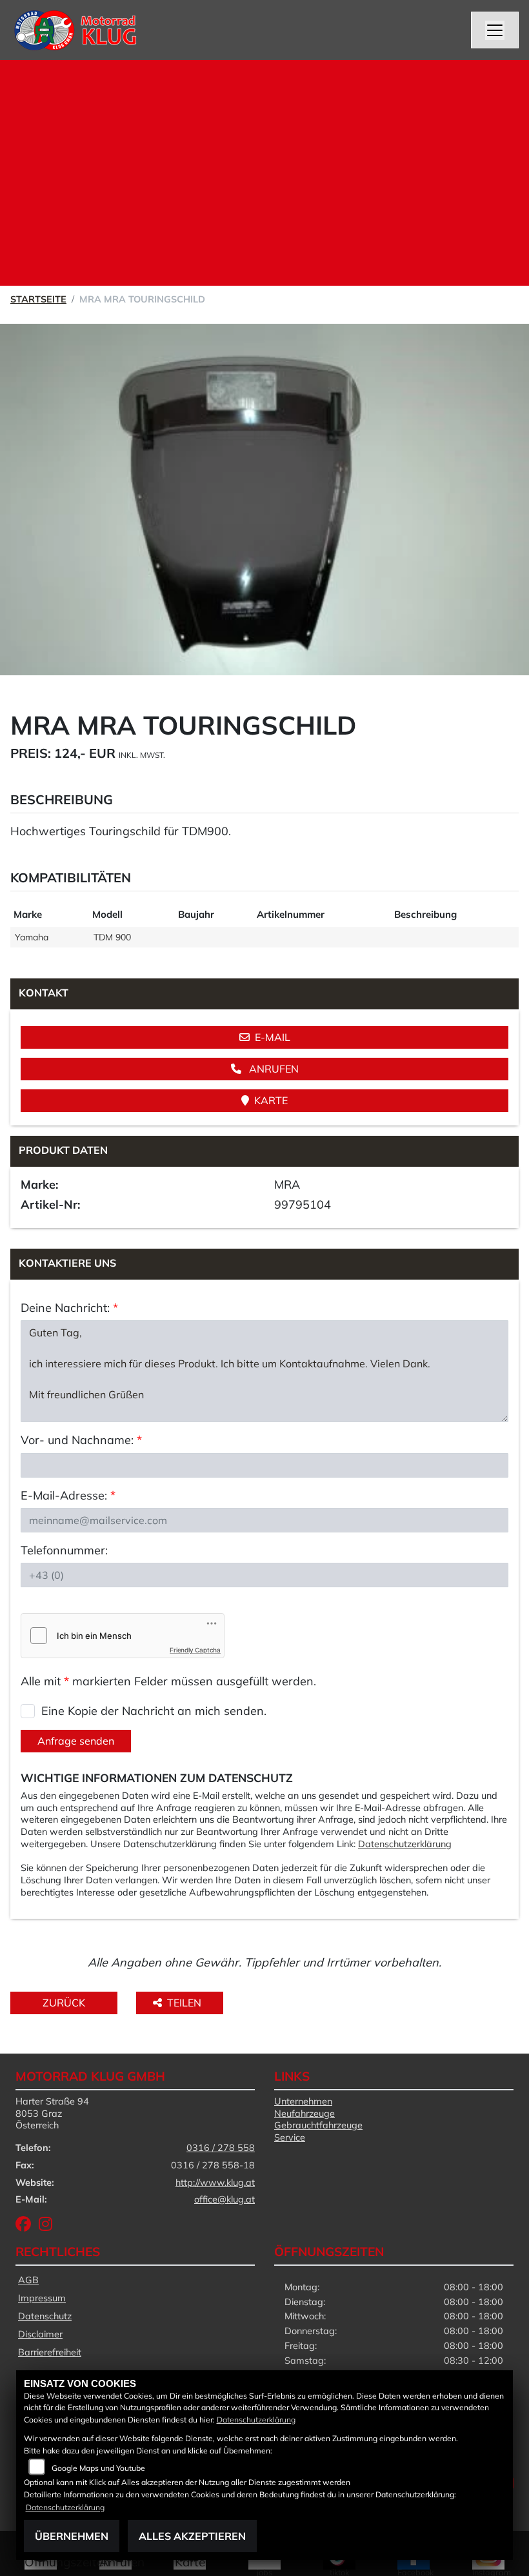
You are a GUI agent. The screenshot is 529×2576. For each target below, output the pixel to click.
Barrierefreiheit (50, 2352)
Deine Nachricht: (69, 1308)
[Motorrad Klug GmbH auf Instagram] (48, 2226)
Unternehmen (303, 2101)
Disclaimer (40, 2334)
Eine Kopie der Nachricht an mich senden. (154, 1711)
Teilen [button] (185, 2003)
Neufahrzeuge (304, 2114)
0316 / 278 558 (221, 2148)
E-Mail (273, 1037)
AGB (28, 2280)
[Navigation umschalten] (495, 30)
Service (290, 2137)
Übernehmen (72, 2536)
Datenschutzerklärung (405, 1844)
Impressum (42, 2298)
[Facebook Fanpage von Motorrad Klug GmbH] (27, 2226)
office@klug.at (225, 2199)
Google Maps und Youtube (98, 2468)
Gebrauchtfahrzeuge (318, 2125)
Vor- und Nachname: (81, 1440)
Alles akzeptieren (192, 2536)
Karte (271, 1100)
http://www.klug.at (215, 2183)
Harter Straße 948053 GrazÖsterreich (52, 2113)
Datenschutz (45, 2316)
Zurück (64, 2003)
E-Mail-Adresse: (68, 1495)
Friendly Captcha (195, 1650)
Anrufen (273, 1069)
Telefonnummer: (64, 1550)
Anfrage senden (76, 1741)
